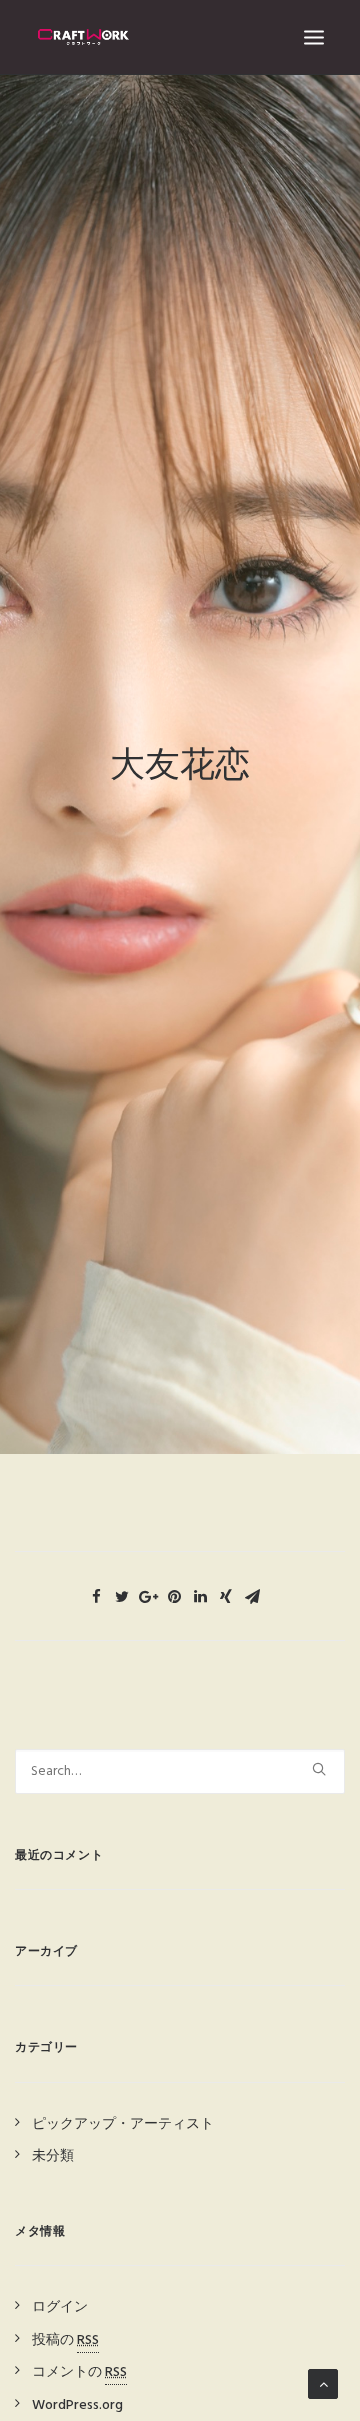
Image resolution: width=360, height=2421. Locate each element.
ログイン (60, 2307)
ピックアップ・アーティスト (123, 2124)
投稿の (65, 2340)
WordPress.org (77, 2405)
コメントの (79, 2372)
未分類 (53, 2156)
